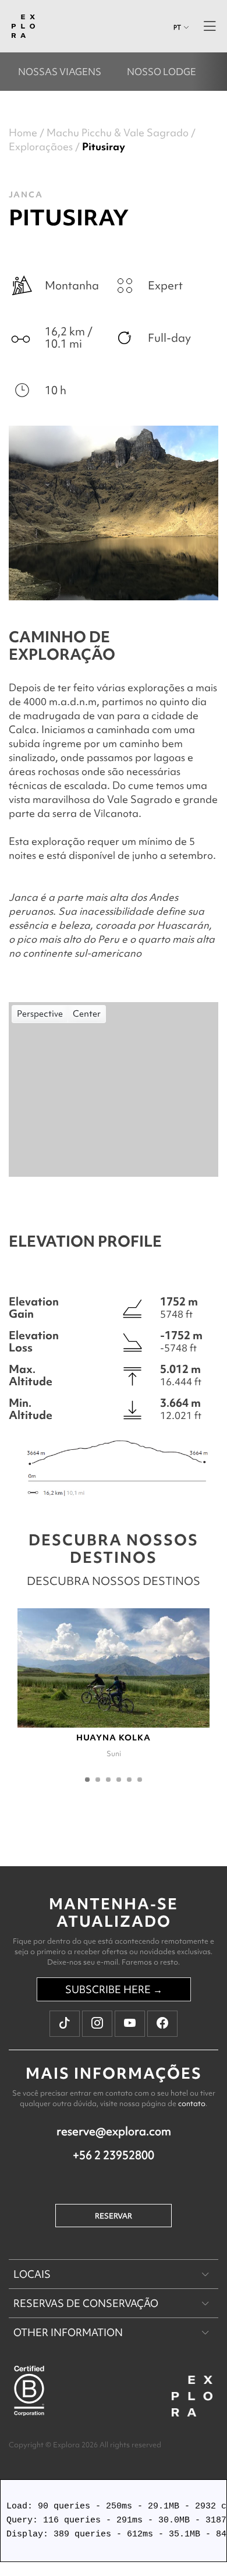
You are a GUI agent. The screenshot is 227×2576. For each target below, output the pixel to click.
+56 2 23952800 (114, 2155)
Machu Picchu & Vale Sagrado (118, 132)
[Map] (114, 1089)
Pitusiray (104, 146)
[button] (87, 1779)
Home (23, 132)
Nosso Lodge (162, 72)
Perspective (40, 1014)
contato (192, 2103)
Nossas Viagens (60, 72)
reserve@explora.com (114, 2131)
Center (87, 1014)
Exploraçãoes (41, 146)
